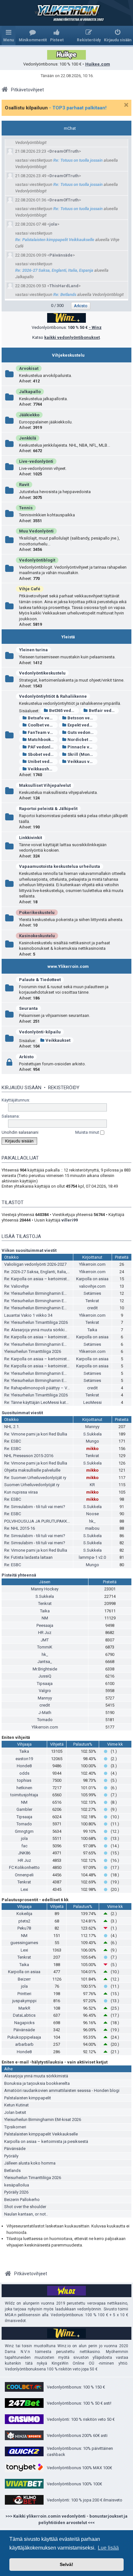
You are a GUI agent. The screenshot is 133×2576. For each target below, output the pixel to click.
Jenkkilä (28, 438)
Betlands (12, 2170)
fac (24, 1846)
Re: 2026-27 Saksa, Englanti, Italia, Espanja (54, 270)
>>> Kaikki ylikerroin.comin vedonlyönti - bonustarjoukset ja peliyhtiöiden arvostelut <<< (66, 2519)
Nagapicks (24, 2023)
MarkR (24, 2008)
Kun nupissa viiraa (21, 1492)
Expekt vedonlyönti (82, 725)
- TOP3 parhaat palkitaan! (78, 108)
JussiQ (45, 1676)
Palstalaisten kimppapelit (28, 2098)
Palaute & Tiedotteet (40, 980)
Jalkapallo (30, 392)
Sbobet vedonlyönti (43, 754)
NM (45, 1618)
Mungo (92, 1441)
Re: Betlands (65, 294)
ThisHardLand (64, 286)
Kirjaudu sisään (21, 1088)
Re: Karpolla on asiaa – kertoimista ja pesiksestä (50, 1279)
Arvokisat (29, 368)
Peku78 (24, 1928)
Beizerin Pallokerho (22, 2200)
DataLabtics (24, 2015)
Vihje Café (30, 589)
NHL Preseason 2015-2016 (29, 1456)
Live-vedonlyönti (36, 461)
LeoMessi (92, 1402)
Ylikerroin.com (92, 1264)
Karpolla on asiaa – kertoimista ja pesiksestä (46, 2141)
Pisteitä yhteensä (19, 1575)
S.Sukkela (92, 1434)
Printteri (24, 1994)
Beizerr (24, 1979)
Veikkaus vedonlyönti (82, 761)
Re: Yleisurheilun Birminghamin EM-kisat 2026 (46, 1293)
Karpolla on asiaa (92, 1279)
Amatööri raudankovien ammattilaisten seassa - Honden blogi (62, 2090)
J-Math (45, 1713)
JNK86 (24, 1853)
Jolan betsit (15, 2112)
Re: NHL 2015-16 (20, 1528)
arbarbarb (24, 2044)
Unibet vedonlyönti (43, 761)
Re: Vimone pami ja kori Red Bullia (36, 1434)
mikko (92, 1449)
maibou (92, 1528)
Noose (92, 1514)
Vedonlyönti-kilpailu (40, 1032)
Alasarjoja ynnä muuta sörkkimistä (36, 2076)
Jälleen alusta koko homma (30, 2163)
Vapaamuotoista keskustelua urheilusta (60, 866)
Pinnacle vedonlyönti (82, 747)
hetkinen (24, 1788)
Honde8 (24, 1766)
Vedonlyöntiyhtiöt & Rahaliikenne (53, 696)
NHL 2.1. (12, 1427)
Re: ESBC (13, 1441)
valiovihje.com (92, 1286)
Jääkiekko (29, 415)
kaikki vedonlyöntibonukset (72, 337)
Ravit (24, 485)
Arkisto (26, 1057)
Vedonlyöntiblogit (37, 560)
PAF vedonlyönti (43, 747)
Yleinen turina (33, 650)
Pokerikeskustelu (37, 913)
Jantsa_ (45, 1662)
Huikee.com (98, 64)
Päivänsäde (61, 255)
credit (92, 1308)
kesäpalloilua (17, 2185)
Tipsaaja (45, 1684)
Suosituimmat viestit (22, 1413)
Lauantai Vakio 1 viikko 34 (28, 1315)
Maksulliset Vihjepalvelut (45, 785)
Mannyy (92, 1427)
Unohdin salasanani (20, 1132)
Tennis (26, 508)
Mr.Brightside (45, 1669)
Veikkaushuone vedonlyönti (43, 769)
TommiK (45, 1647)
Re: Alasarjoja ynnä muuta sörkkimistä (40, 1330)
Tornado (45, 1720)
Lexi (24, 1889)
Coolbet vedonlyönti (43, 725)
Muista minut (88, 1132)
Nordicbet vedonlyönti (82, 740)
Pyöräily (11, 2156)
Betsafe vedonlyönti (43, 718)
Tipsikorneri (15, 2127)
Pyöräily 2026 (16, 2192)
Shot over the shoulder (25, 2207)
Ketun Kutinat (16, 2105)
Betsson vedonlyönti (82, 718)
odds (24, 1773)
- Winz (95, 327)
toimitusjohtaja (24, 1795)
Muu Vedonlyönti (36, 531)
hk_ (92, 1521)
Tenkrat (92, 1301)
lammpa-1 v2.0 (92, 1557)
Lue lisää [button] (108, 2548)
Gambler (24, 1809)
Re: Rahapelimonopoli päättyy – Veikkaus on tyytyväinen (56, 1388)
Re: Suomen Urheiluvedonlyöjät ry (35, 1478)
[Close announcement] (126, 105)
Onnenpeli (24, 1875)
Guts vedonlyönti (82, 732)
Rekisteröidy (64, 1088)
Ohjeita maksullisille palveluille (32, 1470)
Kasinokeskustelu (37, 936)
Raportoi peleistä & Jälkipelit (48, 809)
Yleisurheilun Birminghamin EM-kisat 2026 (43, 2120)
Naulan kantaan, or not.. (26, 2214)
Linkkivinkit (31, 838)
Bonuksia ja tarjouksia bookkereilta (37, 2083)
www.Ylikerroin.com (68, 966)
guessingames (24, 1943)
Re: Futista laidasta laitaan (28, 1557)
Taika (92, 1330)
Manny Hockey (45, 1589)
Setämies (92, 1293)
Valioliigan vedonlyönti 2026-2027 (35, 1264)
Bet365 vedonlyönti (64, 710)
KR (92, 1485)
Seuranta (28, 1008)
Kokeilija (24, 1914)
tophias (24, 1780)
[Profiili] (11, 151)
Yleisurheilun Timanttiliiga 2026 (33, 1351)
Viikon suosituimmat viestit (29, 1250)
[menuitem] (33, 35)
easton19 (24, 1759)
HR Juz (45, 1633)
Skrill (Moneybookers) (82, 754)
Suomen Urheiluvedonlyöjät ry (32, 1485)
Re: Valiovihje (16, 1286)
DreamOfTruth (64, 151)
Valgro (45, 1691)
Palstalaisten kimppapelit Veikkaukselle (41, 2134)
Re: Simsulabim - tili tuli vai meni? (35, 1507)
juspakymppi (24, 2001)
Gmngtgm (24, 1831)
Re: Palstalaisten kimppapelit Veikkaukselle (55, 240)
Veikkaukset (58, 1040)
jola (53, 224)
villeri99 (70, 1220)
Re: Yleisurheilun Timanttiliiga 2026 (36, 1322)
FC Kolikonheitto (24, 1867)
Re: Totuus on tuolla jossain (78, 160)
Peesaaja (45, 1625)
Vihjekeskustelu (68, 355)
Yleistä (68, 637)
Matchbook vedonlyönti (43, 740)
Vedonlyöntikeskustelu (42, 673)
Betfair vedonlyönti (104, 710)
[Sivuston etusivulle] (66, 13)
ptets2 (24, 1921)
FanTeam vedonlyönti (43, 732)
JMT (45, 1640)
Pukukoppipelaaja (24, 2037)
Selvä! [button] (66, 2564)
